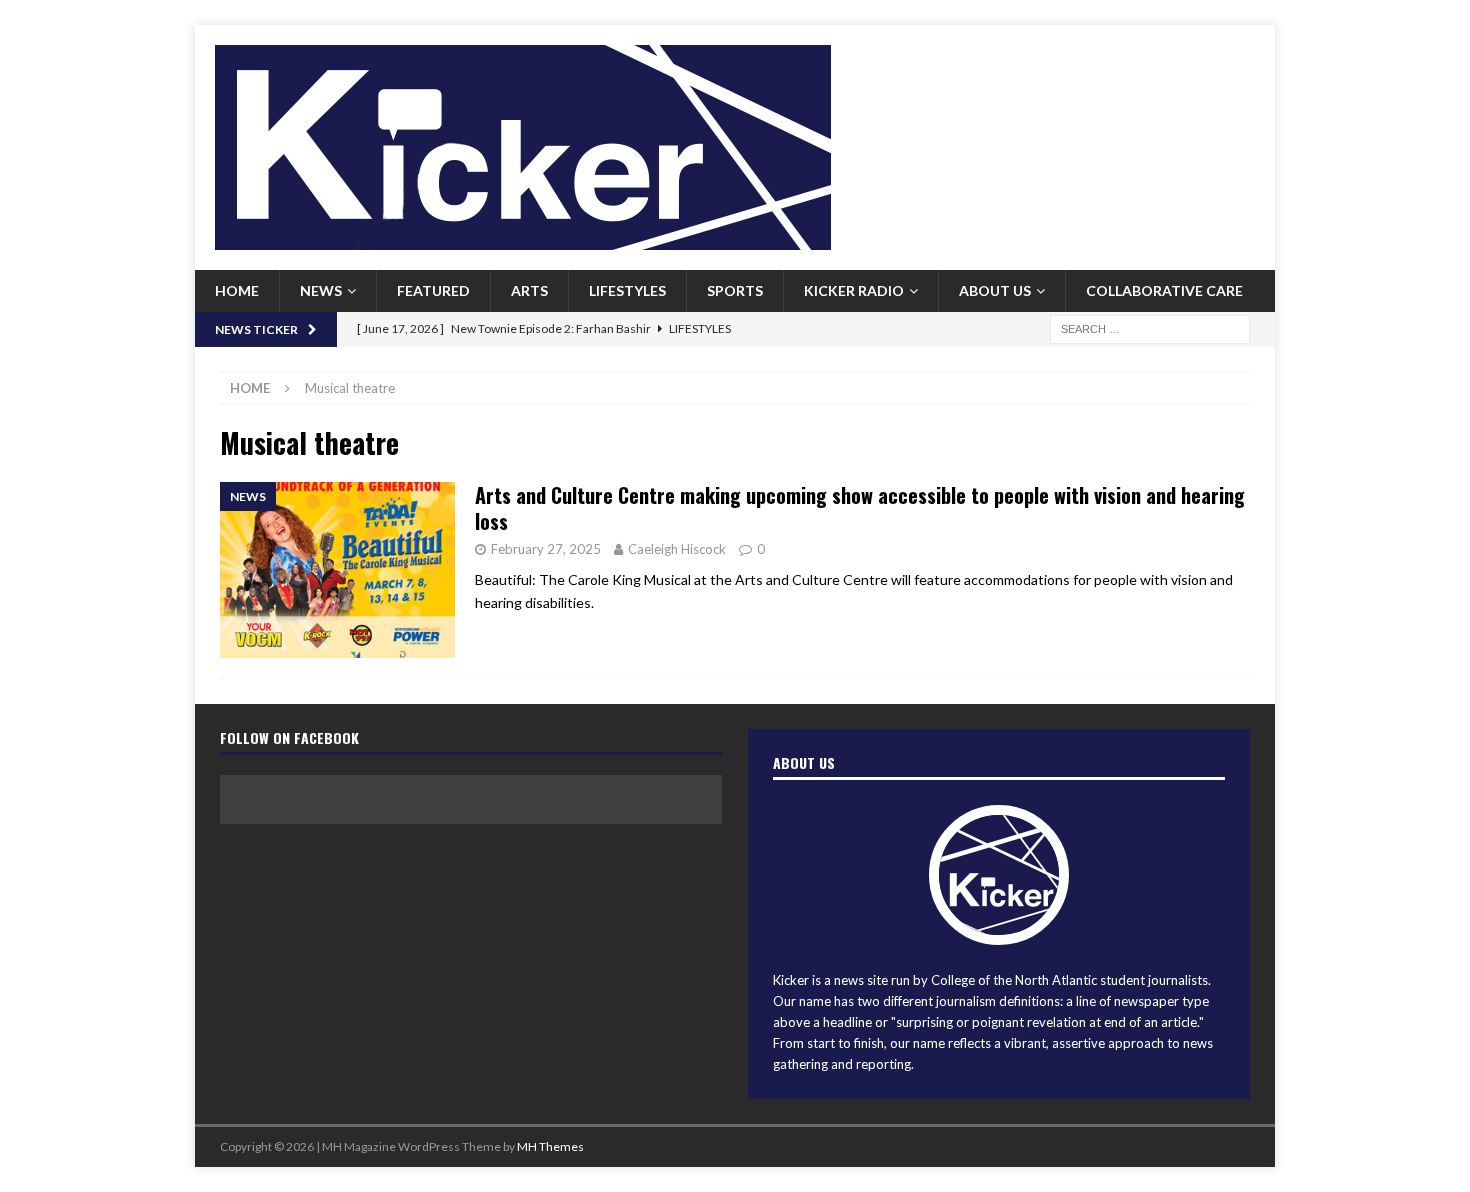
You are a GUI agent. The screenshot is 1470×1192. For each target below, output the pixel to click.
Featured (433, 290)
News (321, 290)
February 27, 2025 (546, 549)
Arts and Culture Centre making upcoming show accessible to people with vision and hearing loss (860, 508)
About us (995, 290)
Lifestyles (627, 290)
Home (237, 290)
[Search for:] (1150, 327)
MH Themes (550, 1146)
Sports (735, 290)
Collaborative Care (1164, 290)
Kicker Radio (854, 290)
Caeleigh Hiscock (677, 549)
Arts (529, 290)
